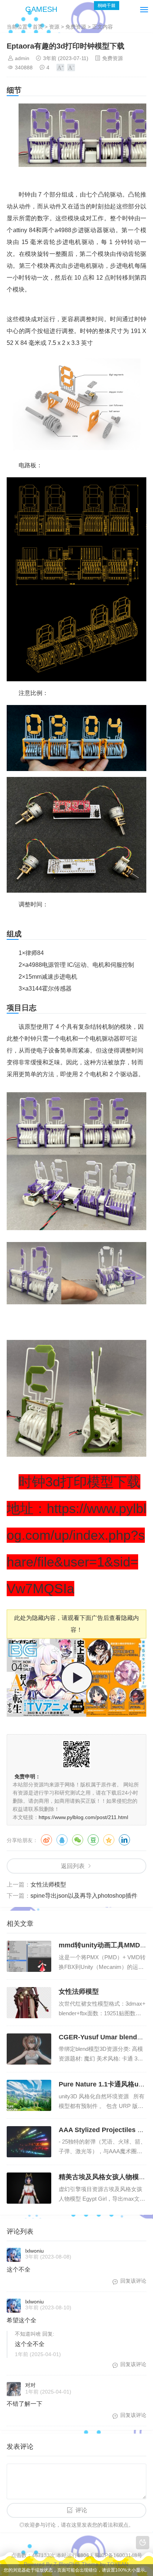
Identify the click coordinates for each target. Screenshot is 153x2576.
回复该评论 (133, 2281)
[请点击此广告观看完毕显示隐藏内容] (76, 1715)
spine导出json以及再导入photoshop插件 (84, 1896)
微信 (78, 1840)
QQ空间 (109, 1840)
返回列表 (73, 1866)
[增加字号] (60, 67)
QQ (62, 1840)
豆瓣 (93, 1840)
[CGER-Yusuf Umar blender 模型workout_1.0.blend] (29, 2049)
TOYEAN (118, 2564)
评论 (81, 2510)
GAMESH (41, 9)
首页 (38, 27)
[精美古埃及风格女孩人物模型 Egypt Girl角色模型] (29, 2188)
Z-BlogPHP (66, 2564)
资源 (54, 27)
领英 (124, 1840)
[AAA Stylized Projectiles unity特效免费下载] (29, 2142)
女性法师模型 (48, 1885)
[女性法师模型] (29, 2003)
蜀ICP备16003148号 (118, 2555)
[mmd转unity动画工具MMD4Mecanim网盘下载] (29, 1956)
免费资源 (76, 27)
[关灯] (143, 2543)
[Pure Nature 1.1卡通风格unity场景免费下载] (29, 2095)
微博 (46, 1840)
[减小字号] (71, 67)
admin (22, 58)
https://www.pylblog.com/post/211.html (83, 1817)
